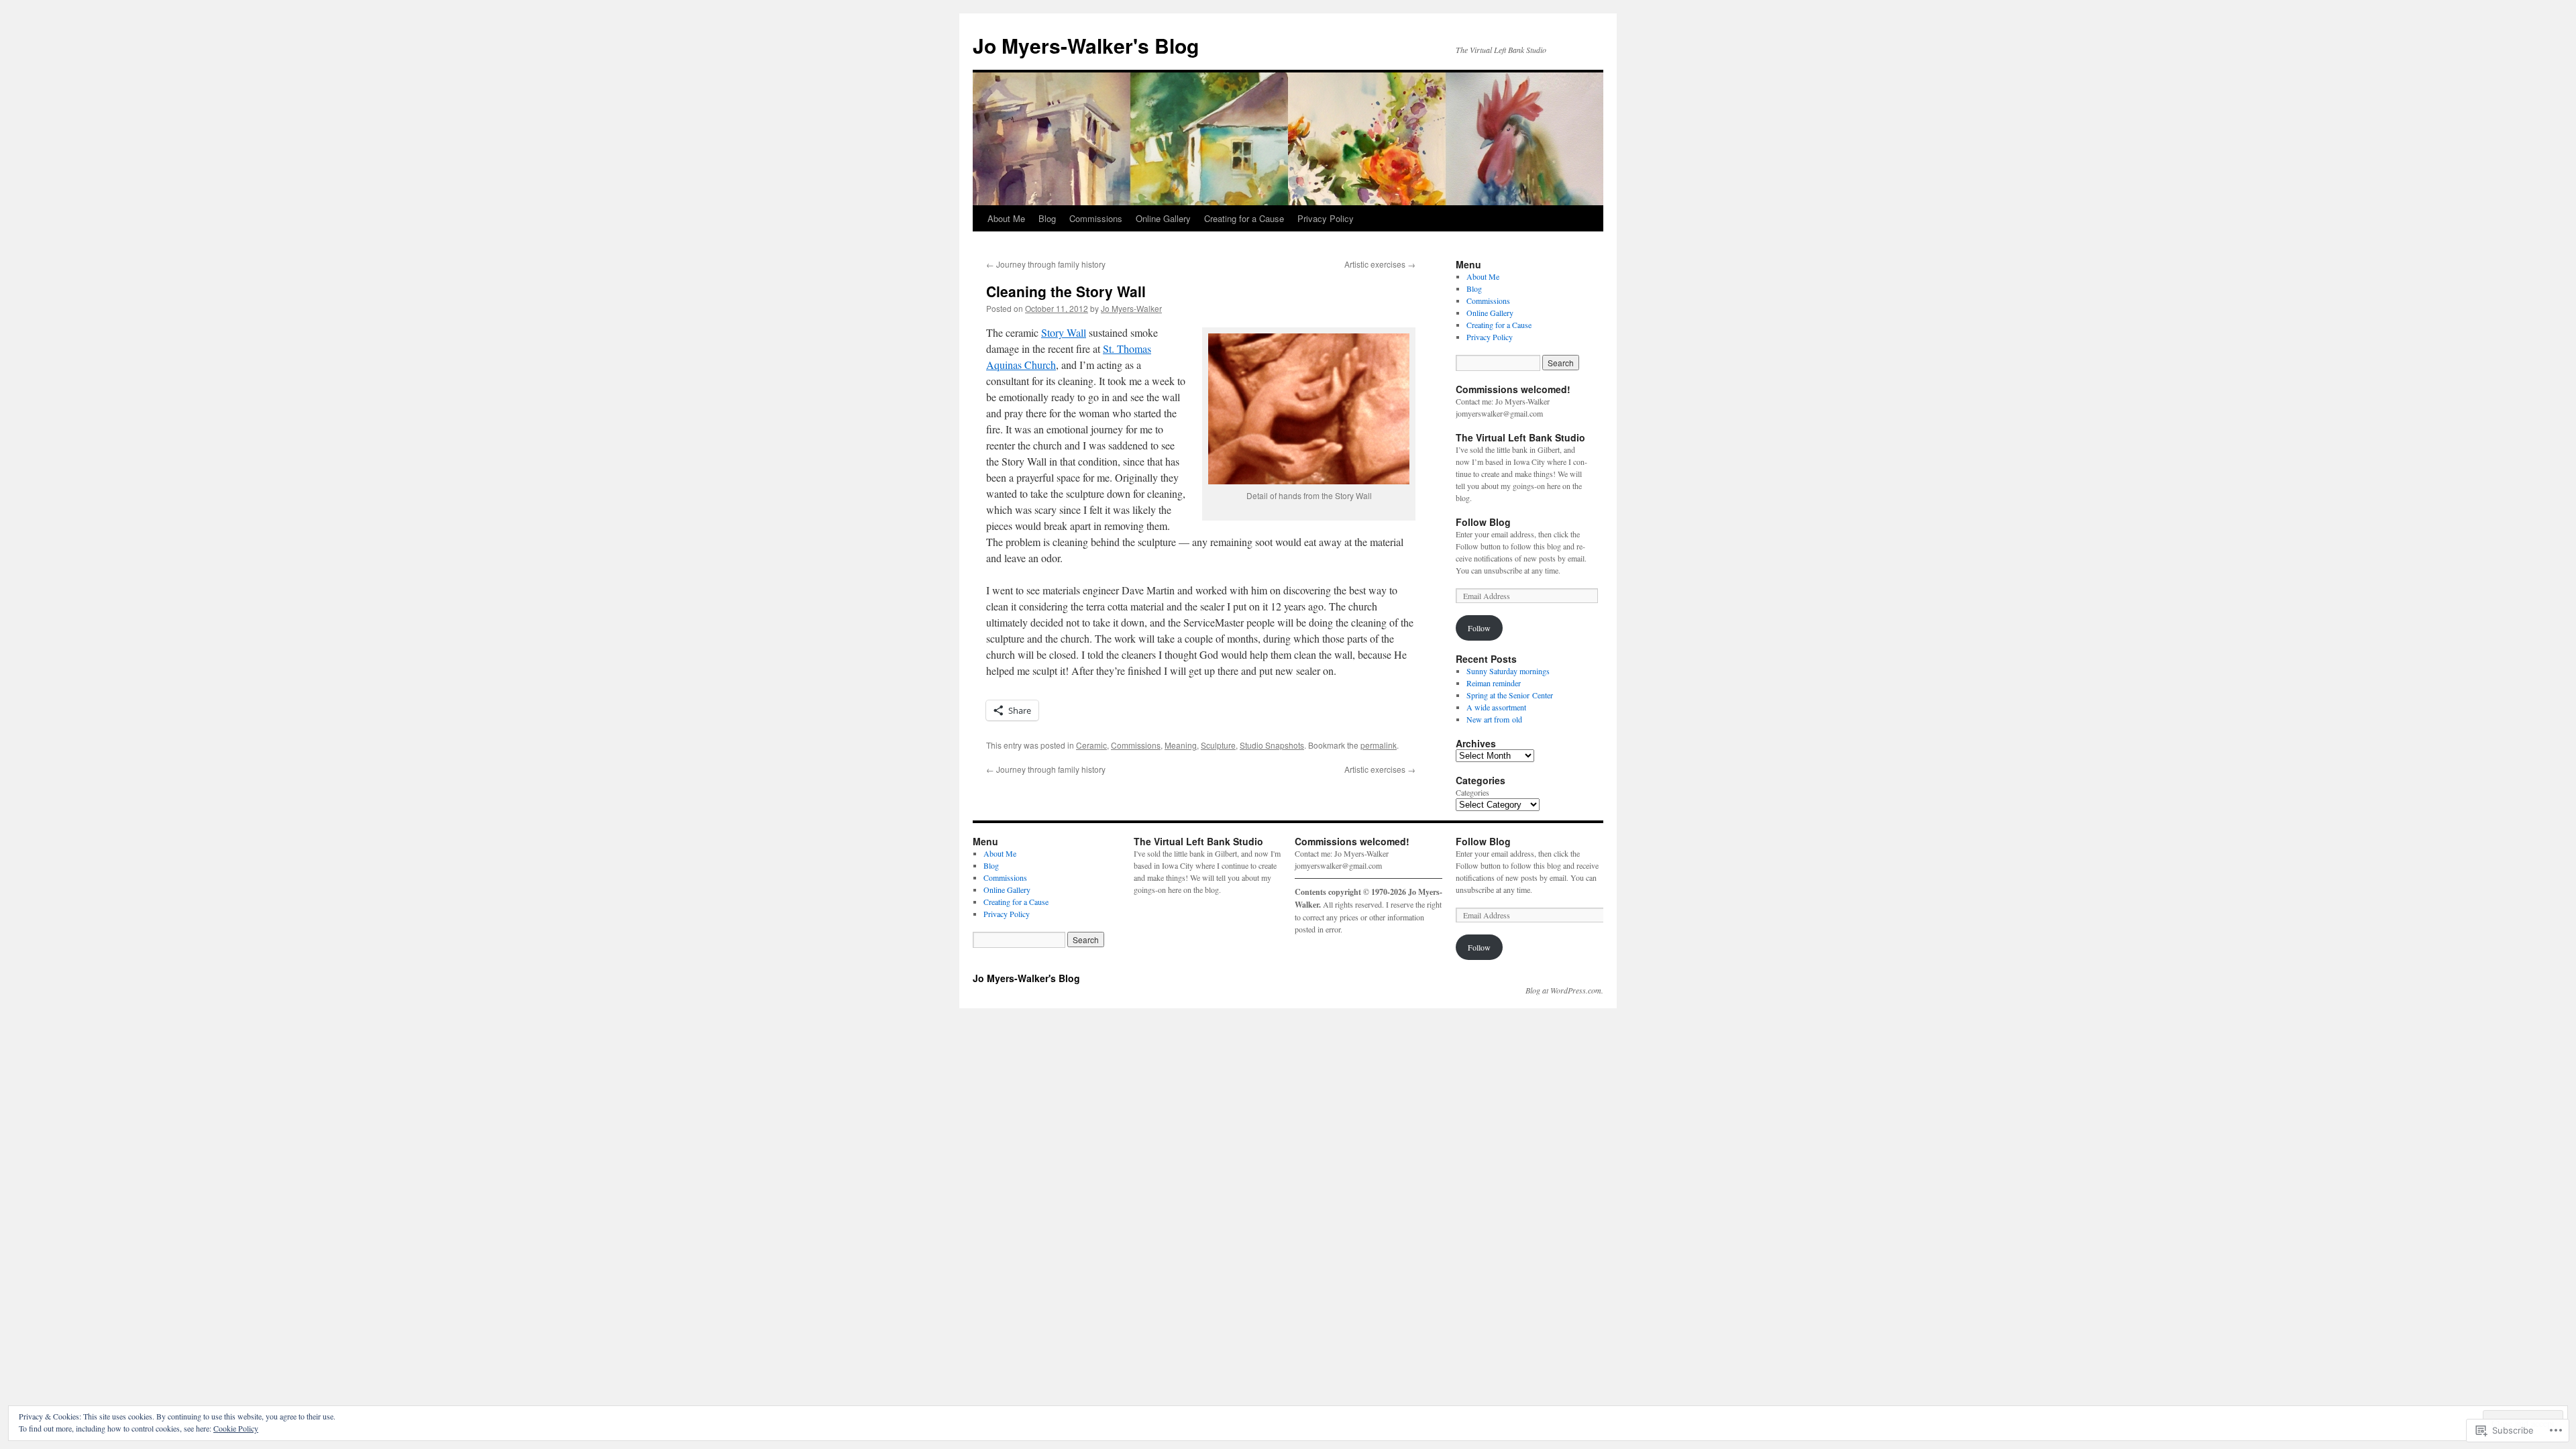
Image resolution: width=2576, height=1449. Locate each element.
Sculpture (1218, 745)
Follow (1479, 628)
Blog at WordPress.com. (1564, 990)
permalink (1379, 745)
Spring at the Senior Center (1510, 695)
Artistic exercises (1380, 264)
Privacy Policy (1326, 218)
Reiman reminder (1494, 683)
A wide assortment (1496, 707)
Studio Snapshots (1272, 745)
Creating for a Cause (1244, 218)
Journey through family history (1046, 264)
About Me (1006, 218)
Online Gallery (1163, 218)
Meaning (1181, 745)
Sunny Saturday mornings (1508, 671)
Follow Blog (1483, 522)
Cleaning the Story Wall (1066, 291)
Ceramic (1091, 745)
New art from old (1494, 719)
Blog (1047, 218)
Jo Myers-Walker (1131, 308)
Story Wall (1064, 332)
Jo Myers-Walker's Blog (1086, 45)
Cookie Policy (236, 1428)
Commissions (1096, 218)
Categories (1472, 792)
